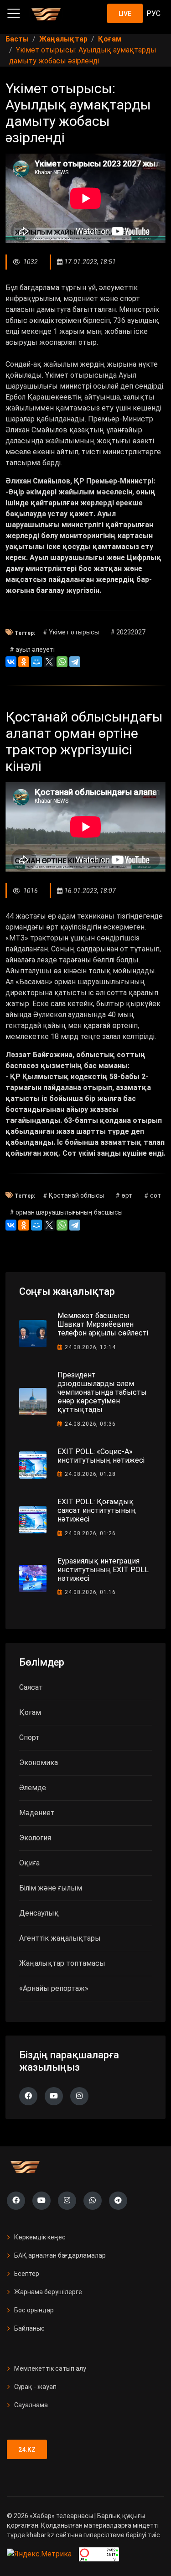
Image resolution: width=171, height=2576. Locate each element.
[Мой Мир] (36, 662)
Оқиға (29, 1863)
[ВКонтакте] (11, 662)
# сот (153, 1195)
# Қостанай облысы (73, 1195)
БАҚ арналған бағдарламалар (60, 2255)
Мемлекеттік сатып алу (50, 2368)
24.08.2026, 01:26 (90, 1533)
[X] (49, 662)
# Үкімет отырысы (71, 632)
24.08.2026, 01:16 (90, 1592)
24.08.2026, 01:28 (90, 1474)
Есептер (27, 2274)
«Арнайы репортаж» (54, 1988)
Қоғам (30, 1712)
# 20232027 (128, 632)
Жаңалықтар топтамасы (62, 1963)
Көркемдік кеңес (40, 2237)
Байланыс (29, 2328)
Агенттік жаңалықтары (60, 1938)
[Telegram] (75, 662)
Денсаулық (39, 1913)
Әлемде (33, 1788)
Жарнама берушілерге (48, 2292)
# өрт (124, 1195)
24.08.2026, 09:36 (90, 1424)
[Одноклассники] (24, 662)
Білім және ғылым (51, 1888)
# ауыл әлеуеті (32, 649)
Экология (35, 1838)
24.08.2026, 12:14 (90, 1347)
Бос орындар (34, 2310)
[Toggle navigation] (14, 14)
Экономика (39, 1763)
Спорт (29, 1737)
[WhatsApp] (62, 662)
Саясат (31, 1687)
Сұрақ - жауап (35, 2387)
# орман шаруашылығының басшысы (66, 1212)
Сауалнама (31, 2405)
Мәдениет (37, 1813)
